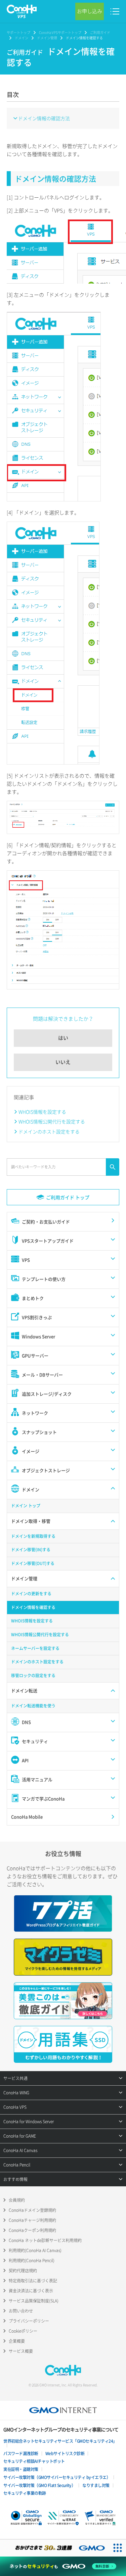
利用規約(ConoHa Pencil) (32, 2261)
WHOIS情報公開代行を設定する (52, 1121)
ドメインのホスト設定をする (49, 1131)
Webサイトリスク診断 (65, 2453)
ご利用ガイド (100, 32)
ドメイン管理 (47, 38)
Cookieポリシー (23, 2331)
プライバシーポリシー (29, 2321)
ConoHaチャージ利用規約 (32, 2220)
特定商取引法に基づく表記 (33, 2281)
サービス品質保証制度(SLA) (34, 2301)
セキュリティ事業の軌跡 (25, 2493)
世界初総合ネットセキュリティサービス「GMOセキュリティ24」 (60, 2441)
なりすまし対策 (96, 2485)
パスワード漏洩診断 (21, 2453)
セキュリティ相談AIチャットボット (34, 2461)
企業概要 (17, 2341)
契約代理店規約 (23, 2271)
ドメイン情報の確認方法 (44, 118)
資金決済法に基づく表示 (31, 2291)
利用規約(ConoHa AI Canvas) (35, 2250)
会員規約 (17, 2200)
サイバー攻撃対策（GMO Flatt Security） (39, 2485)
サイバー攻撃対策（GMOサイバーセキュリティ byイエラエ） (57, 2477)
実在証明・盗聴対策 (21, 2469)
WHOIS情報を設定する (42, 1112)
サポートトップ (18, 32)
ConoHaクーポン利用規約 (32, 2230)
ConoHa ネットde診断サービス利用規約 (45, 2240)
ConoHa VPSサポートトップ (60, 32)
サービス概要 (21, 2351)
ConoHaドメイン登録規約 (32, 2210)
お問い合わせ (21, 2311)
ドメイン (22, 38)
